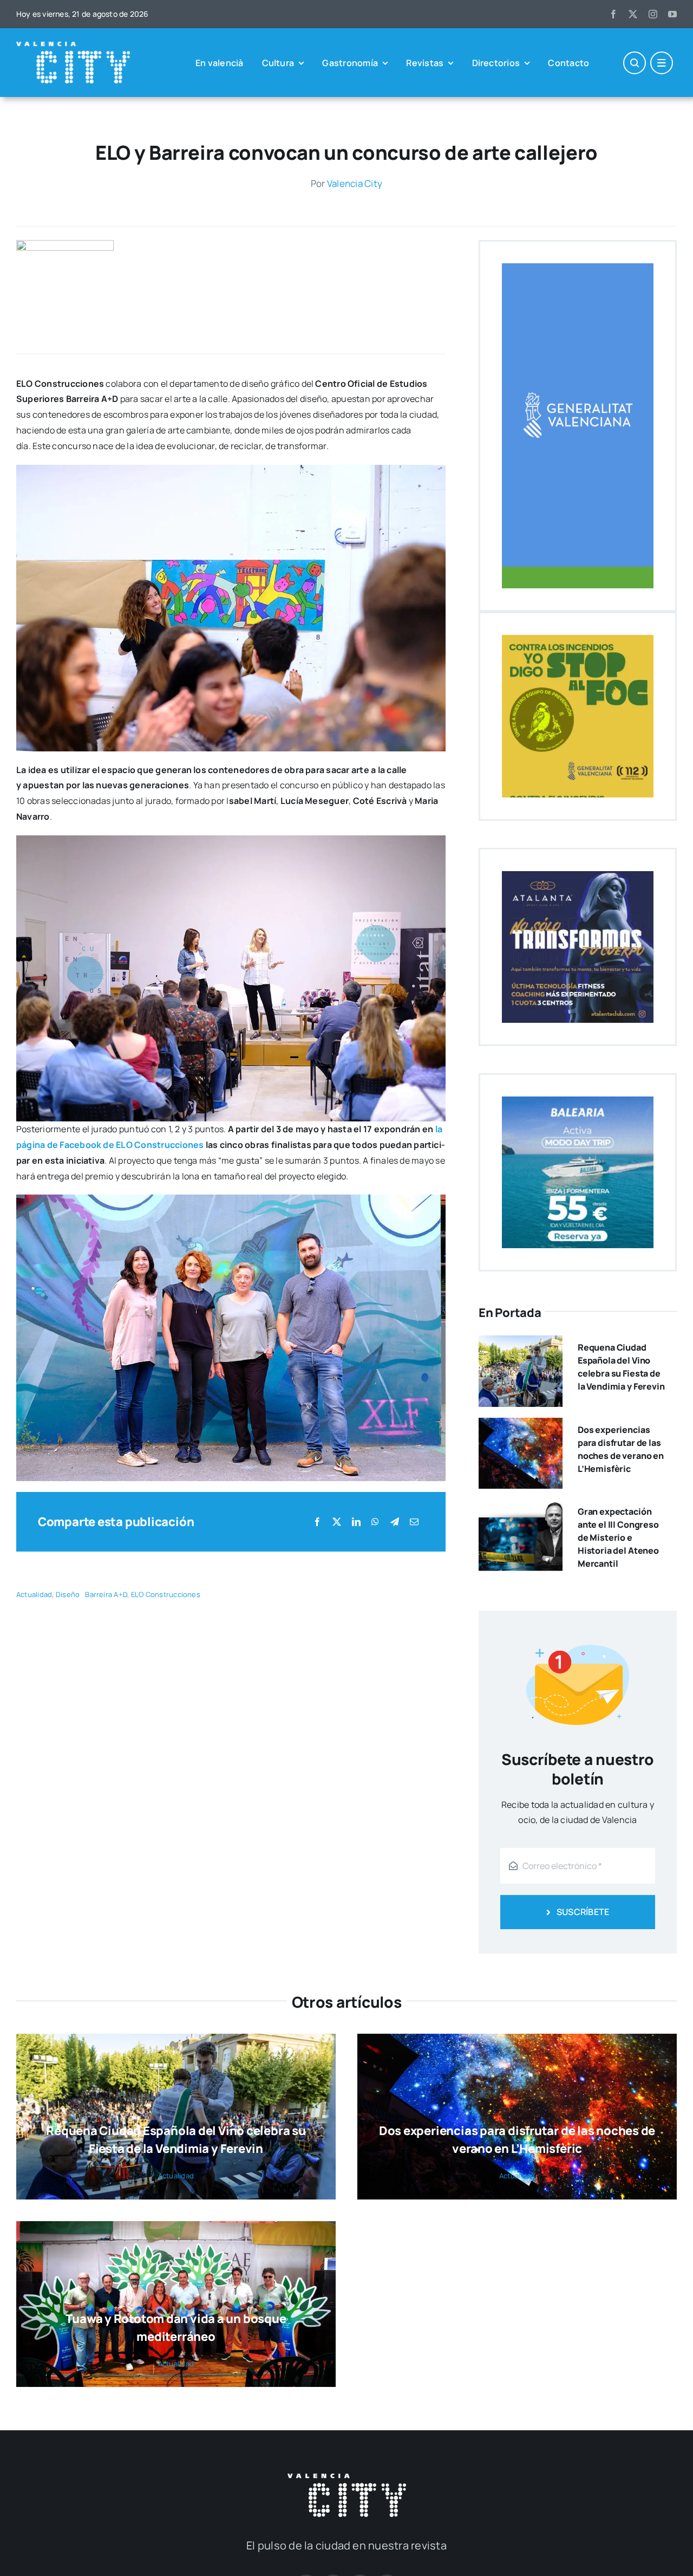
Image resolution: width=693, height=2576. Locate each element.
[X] (337, 1522)
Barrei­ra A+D (106, 1594)
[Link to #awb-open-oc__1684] (662, 63)
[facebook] (613, 14)
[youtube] (672, 14)
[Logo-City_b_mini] (73, 46)
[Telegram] (395, 1522)
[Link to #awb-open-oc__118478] (635, 63)
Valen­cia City (355, 183)
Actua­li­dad (34, 1594)
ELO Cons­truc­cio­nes (166, 1594)
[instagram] (653, 14)
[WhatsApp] (375, 1522)
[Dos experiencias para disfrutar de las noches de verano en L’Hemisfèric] (521, 1425)
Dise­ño (68, 1594)
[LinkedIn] (356, 1522)
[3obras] (65, 244)
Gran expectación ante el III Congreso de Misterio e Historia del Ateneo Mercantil (618, 1537)
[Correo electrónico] (414, 1522)
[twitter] (633, 14)
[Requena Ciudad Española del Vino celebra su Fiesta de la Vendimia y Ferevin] (521, 1343)
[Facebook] (317, 1522)
